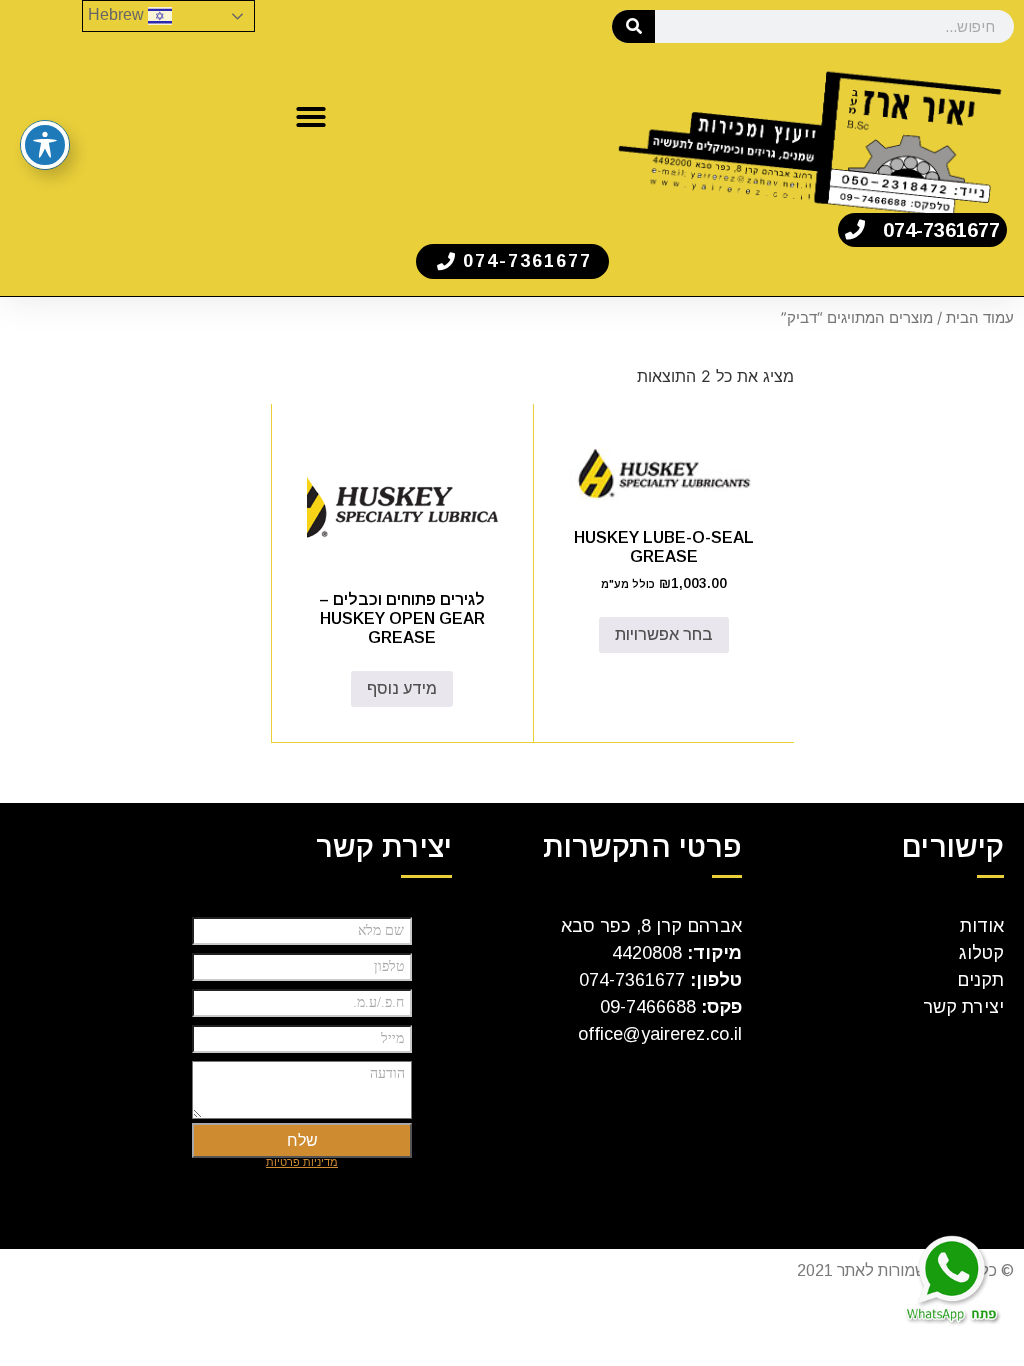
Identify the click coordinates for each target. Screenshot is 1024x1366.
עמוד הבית (980, 318)
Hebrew (118, 14)
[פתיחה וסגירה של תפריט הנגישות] (45, 145)
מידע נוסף (402, 688)
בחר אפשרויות (664, 634)
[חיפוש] (633, 26)
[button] (311, 117)
